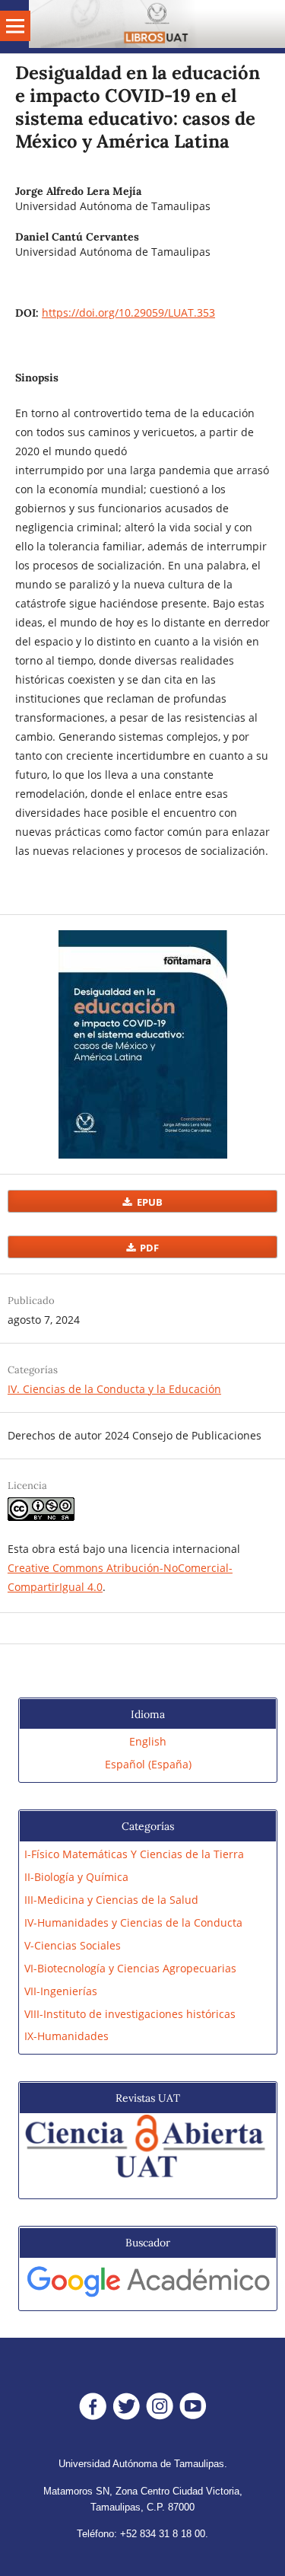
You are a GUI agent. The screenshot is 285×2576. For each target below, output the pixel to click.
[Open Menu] (15, 26)
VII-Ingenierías (61, 1991)
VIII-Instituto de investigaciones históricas (130, 2014)
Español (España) (148, 1764)
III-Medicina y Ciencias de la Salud (111, 1900)
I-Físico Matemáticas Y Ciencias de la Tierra (134, 1854)
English (148, 1741)
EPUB (149, 1201)
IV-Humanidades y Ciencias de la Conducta (133, 1922)
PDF (148, 1247)
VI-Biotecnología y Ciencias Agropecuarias (130, 1968)
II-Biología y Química (76, 1877)
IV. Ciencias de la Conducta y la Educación (114, 1389)
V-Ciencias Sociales (73, 1945)
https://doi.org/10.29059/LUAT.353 (128, 312)
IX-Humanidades (66, 2036)
